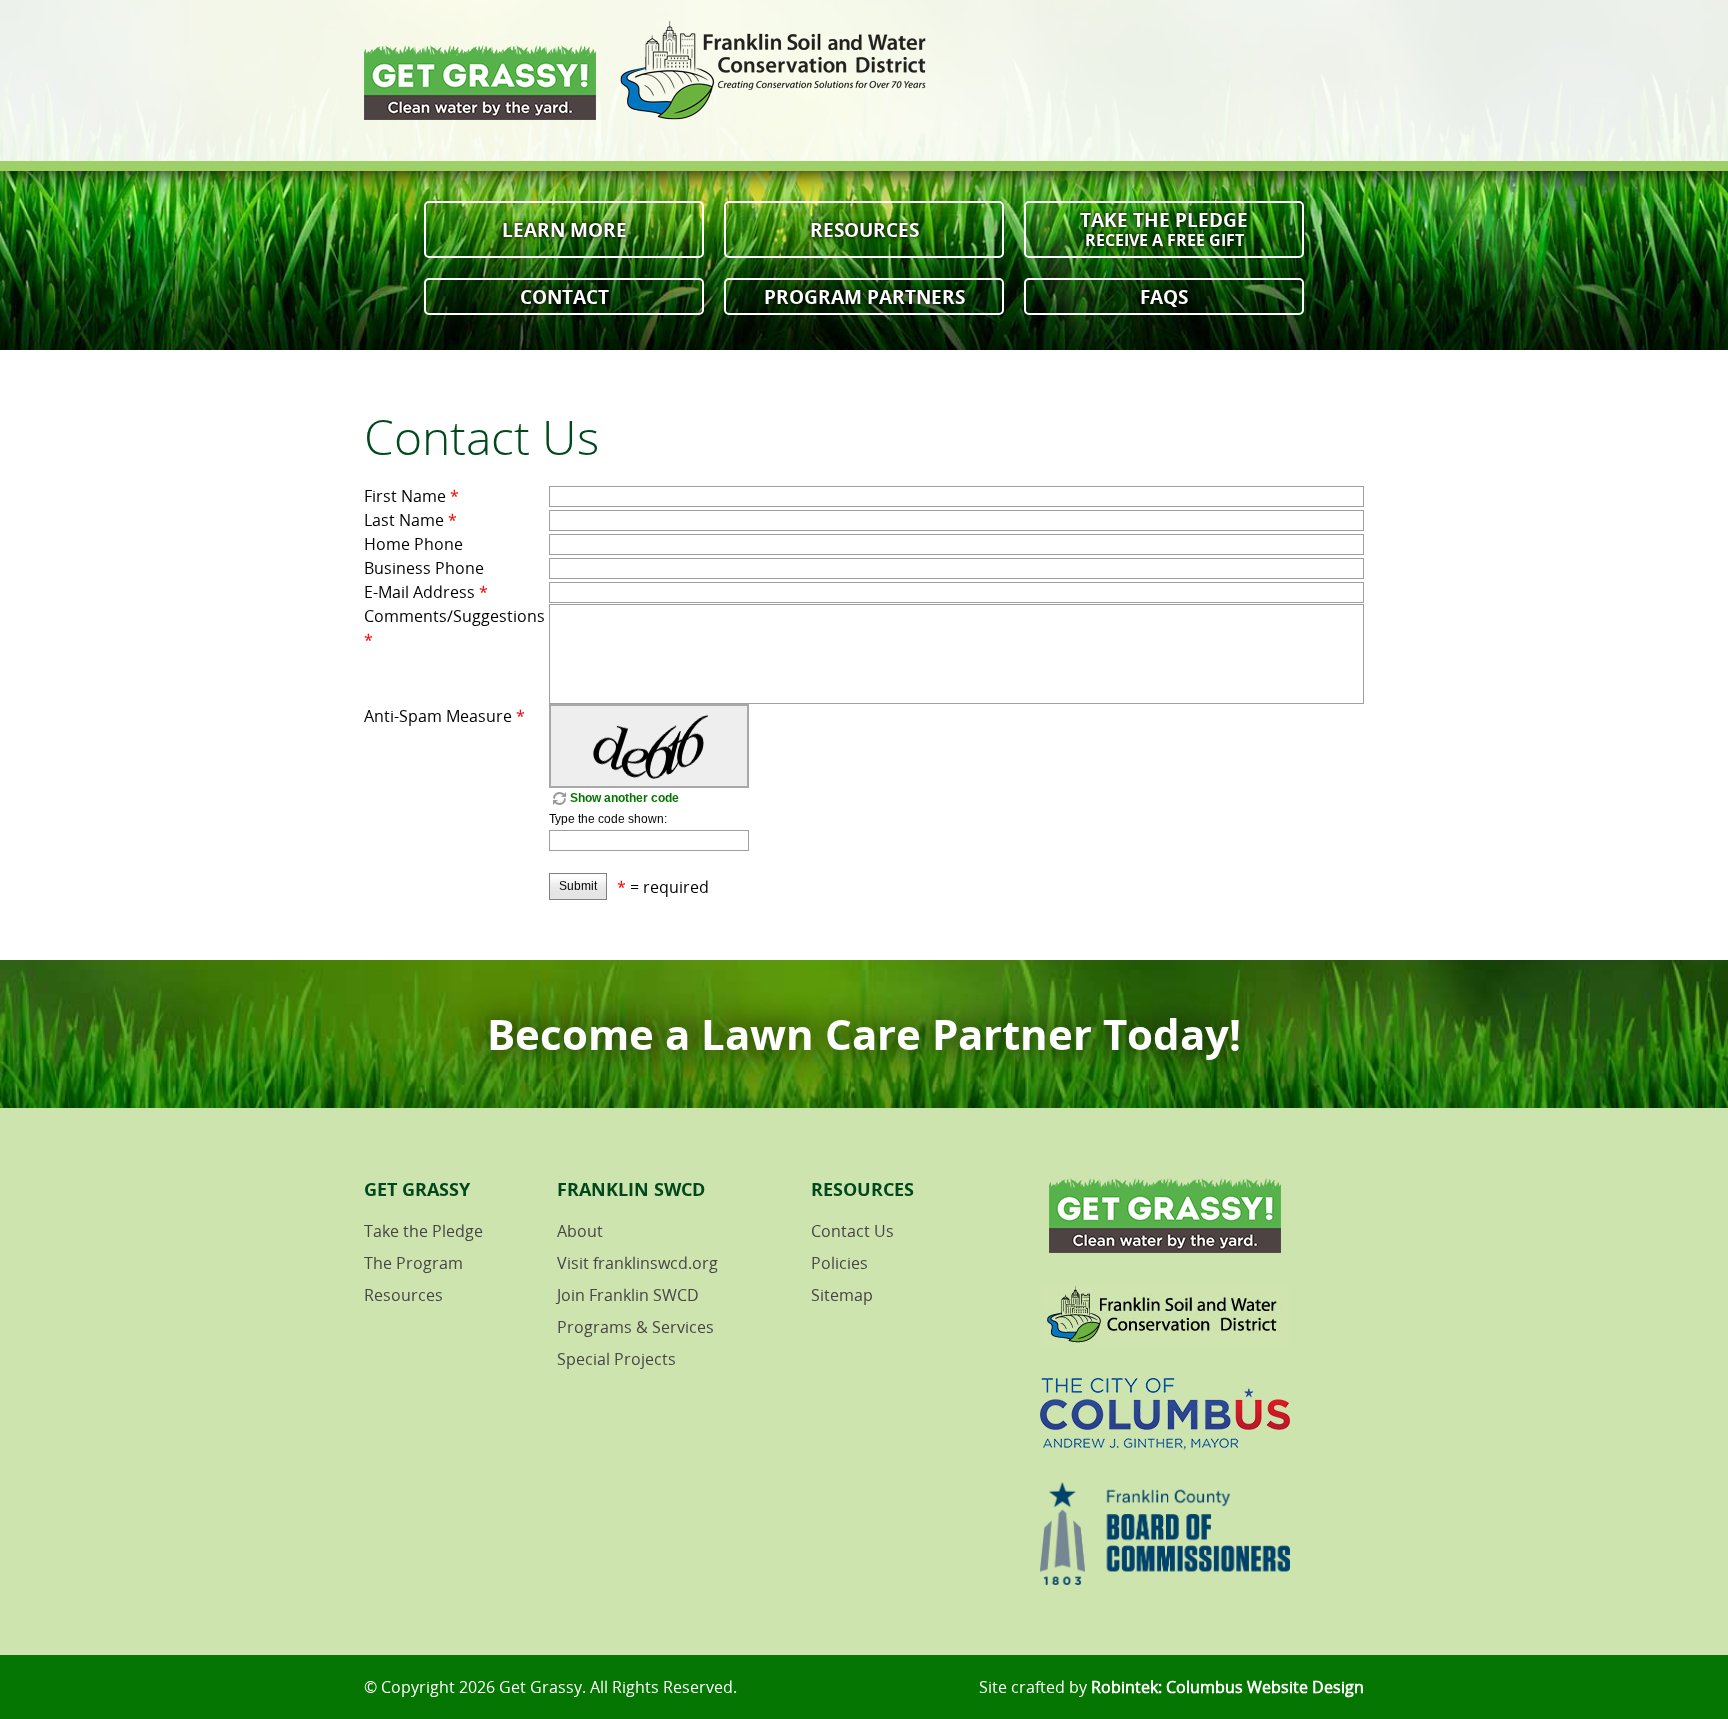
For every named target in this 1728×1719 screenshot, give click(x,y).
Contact (564, 296)
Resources (864, 229)
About (580, 1231)
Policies (839, 1263)
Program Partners (864, 296)
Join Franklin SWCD (628, 1295)
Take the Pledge (1164, 228)
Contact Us (852, 1231)
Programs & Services (635, 1327)
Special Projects (616, 1359)
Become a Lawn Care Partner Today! (864, 1033)
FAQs (1164, 296)
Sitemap (842, 1295)
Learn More (564, 229)
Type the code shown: (608, 819)
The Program (413, 1263)
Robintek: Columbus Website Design (1227, 1687)
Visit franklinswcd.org (637, 1263)
